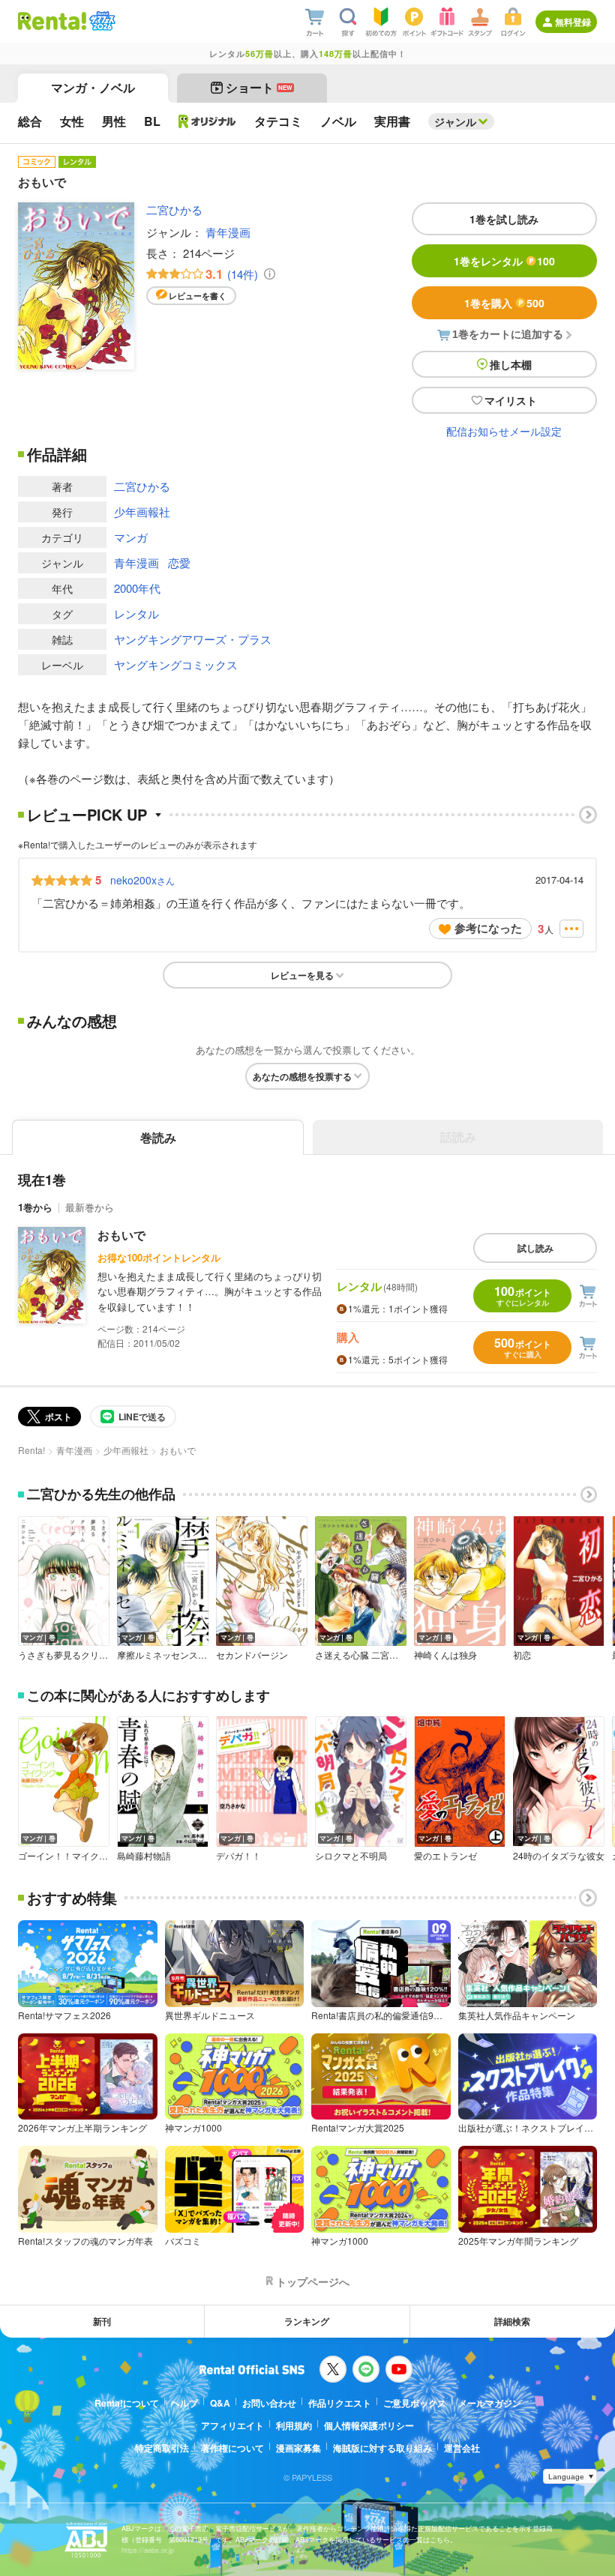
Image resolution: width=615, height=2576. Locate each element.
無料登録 (573, 22)
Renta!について (127, 2403)
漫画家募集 (298, 2448)
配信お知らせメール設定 (504, 431)
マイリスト (511, 400)
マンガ (131, 537)
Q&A (220, 2403)
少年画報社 (142, 512)
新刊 (102, 2321)
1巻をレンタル (504, 261)
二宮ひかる (174, 209)
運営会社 (462, 2448)
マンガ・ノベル (93, 87)
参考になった (488, 928)
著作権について (232, 2448)
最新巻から (90, 1207)
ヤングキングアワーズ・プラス (193, 639)
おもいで (121, 1235)
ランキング (307, 2321)
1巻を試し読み (504, 219)
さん (142, 880)
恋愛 (179, 562)
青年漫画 (228, 232)
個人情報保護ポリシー (369, 2425)
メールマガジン (490, 2403)
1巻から (35, 1207)
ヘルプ (184, 2403)
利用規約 (294, 2425)
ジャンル (455, 121)
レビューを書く (198, 296)
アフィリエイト (232, 2425)
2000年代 (137, 588)
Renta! (31, 1450)
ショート (259, 87)
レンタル (136, 613)
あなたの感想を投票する (302, 1076)
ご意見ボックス (415, 2403)
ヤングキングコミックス (176, 664)
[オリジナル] (207, 121)
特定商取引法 (162, 2448)
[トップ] (52, 21)
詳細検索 (512, 2321)
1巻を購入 (504, 303)
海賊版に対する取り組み (382, 2448)
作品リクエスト (340, 2403)
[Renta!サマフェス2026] (101, 21)
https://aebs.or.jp (148, 2550)
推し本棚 (511, 364)
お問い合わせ (269, 2403)
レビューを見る (302, 975)
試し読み (535, 1248)
